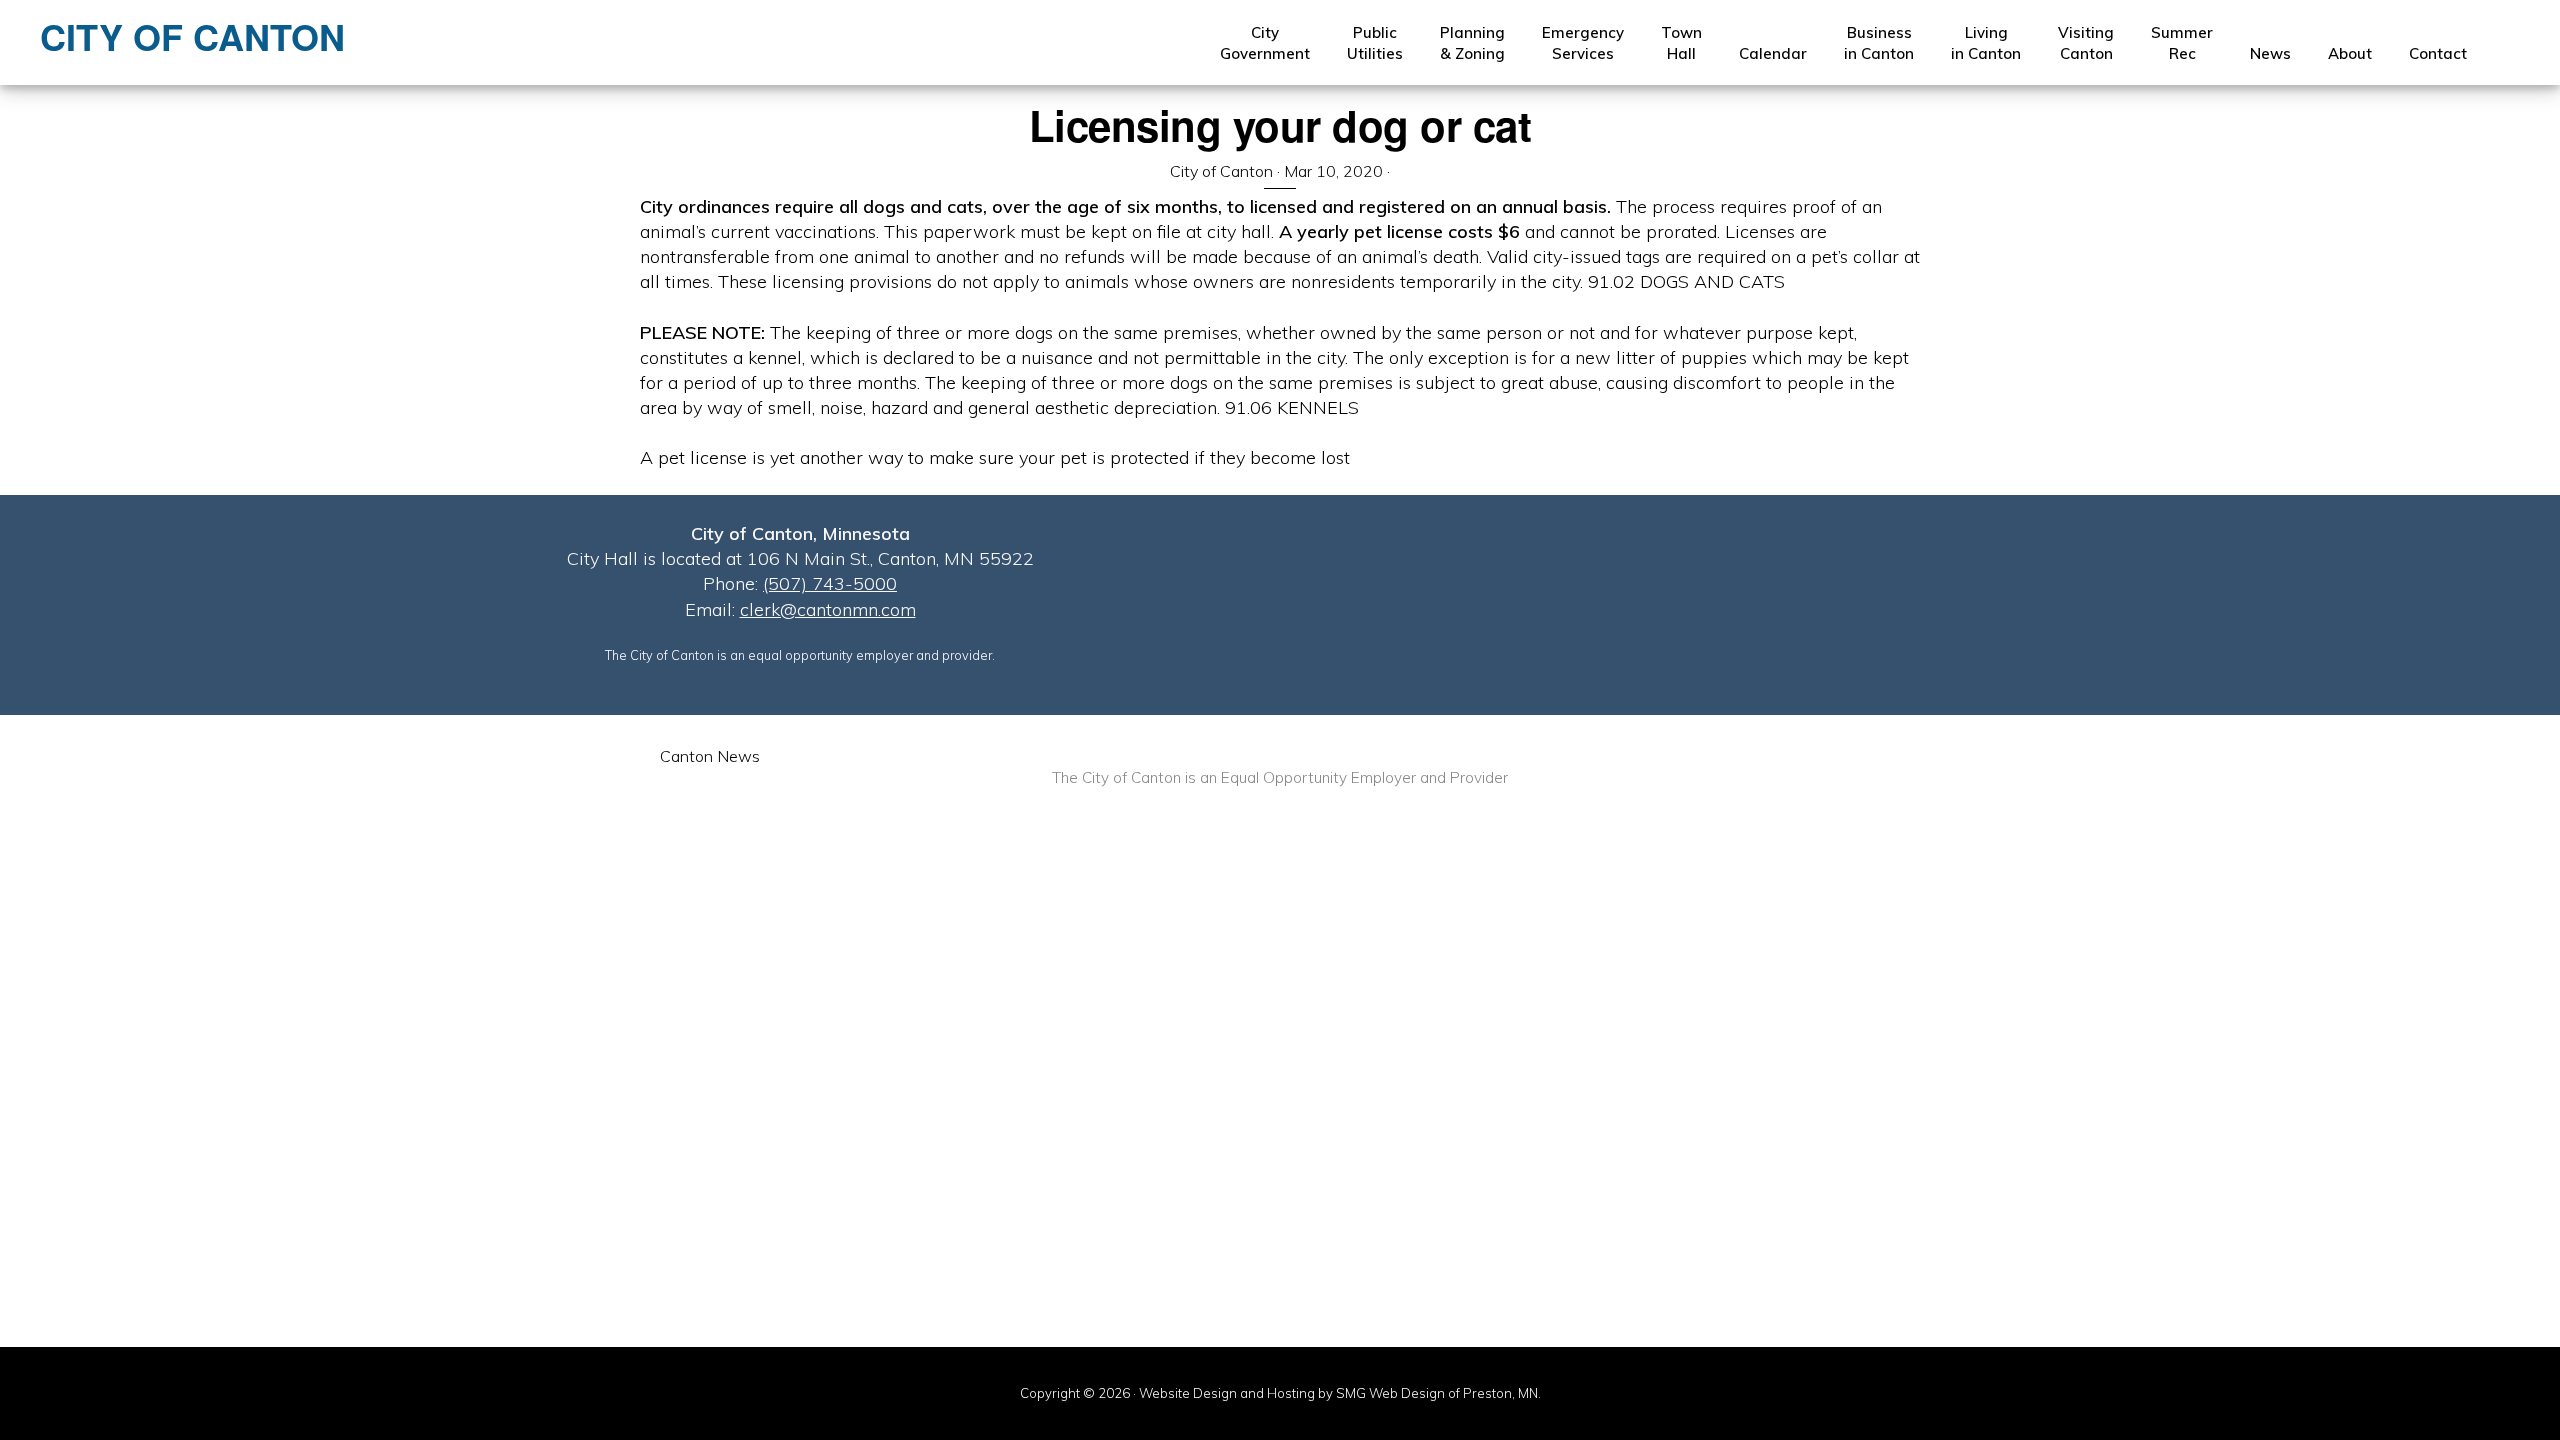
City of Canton (192, 36)
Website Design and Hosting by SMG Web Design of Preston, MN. (1340, 1393)
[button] (2504, 44)
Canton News (710, 756)
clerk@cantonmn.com (828, 609)
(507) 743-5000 (830, 583)
